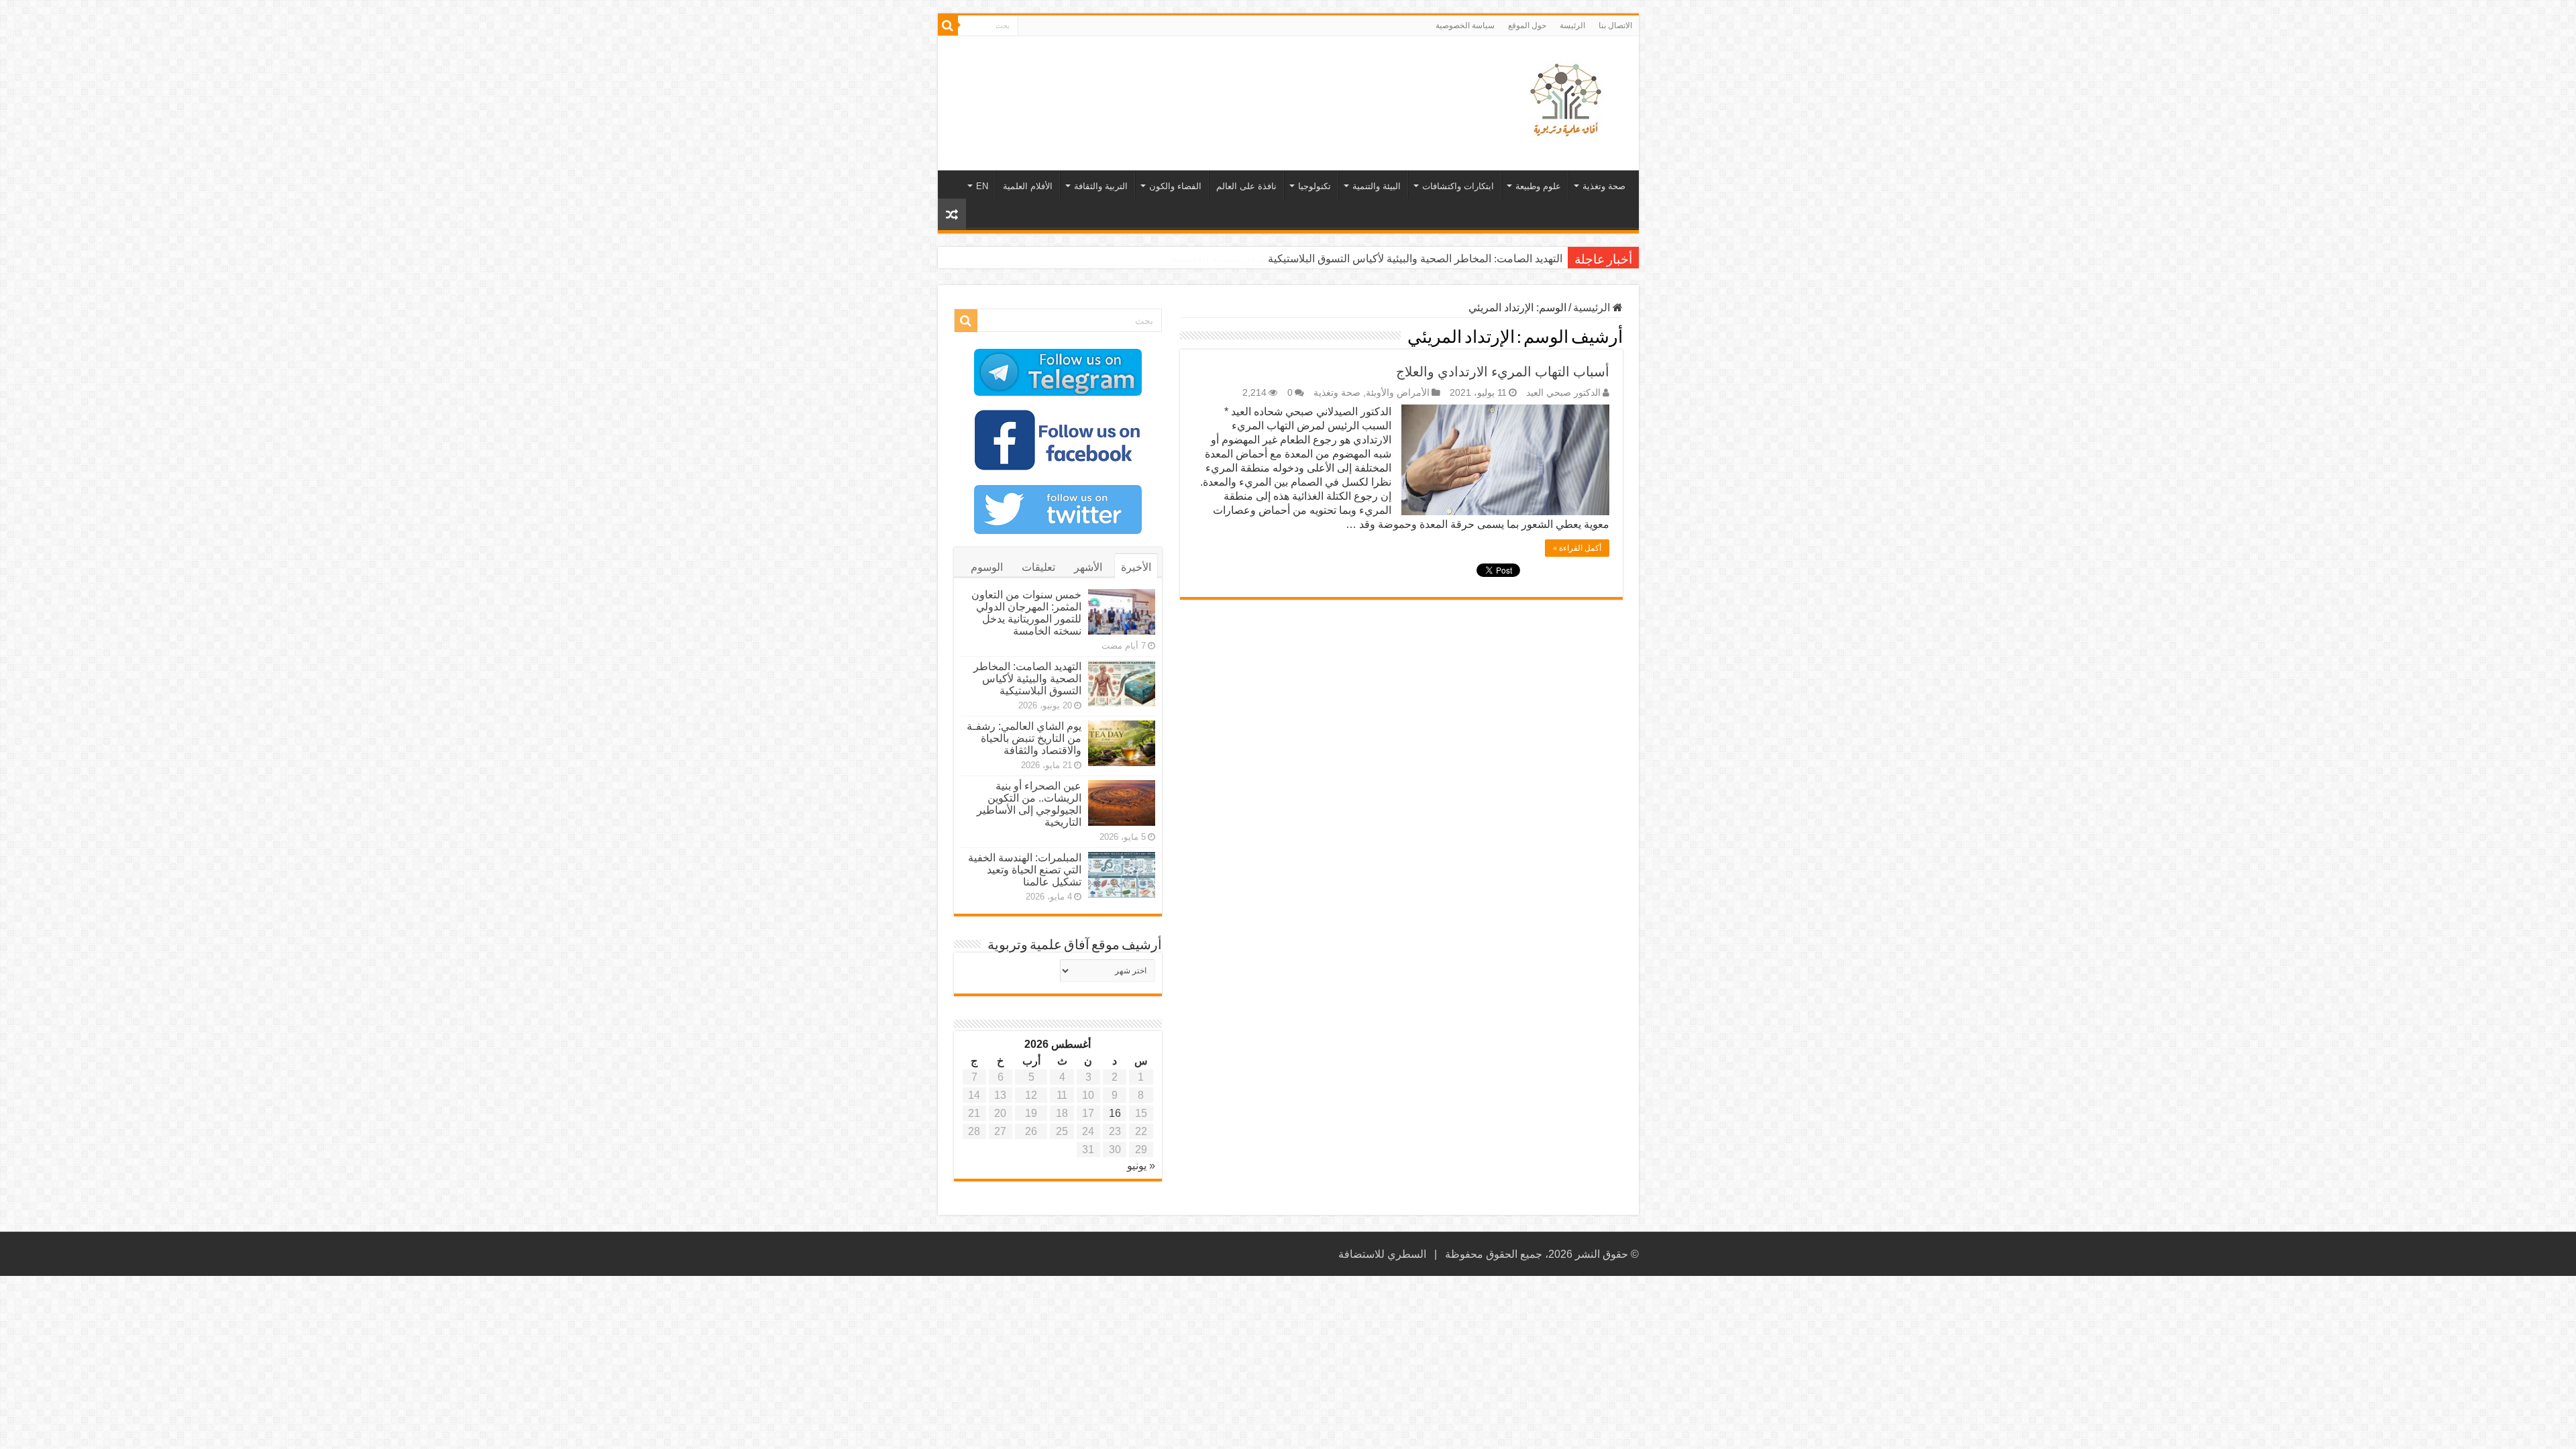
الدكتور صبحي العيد (1563, 393)
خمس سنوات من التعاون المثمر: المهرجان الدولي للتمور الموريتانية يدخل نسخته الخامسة (1026, 613)
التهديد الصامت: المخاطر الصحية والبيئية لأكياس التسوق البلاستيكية (1415, 259)
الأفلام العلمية (1028, 186)
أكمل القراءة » (1577, 548)
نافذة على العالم (1246, 186)
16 (1115, 1113)
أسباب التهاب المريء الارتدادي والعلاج (1503, 372)
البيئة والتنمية (1377, 186)
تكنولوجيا (1314, 186)
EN (982, 186)
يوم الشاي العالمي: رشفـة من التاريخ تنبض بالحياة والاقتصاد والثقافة (1024, 738)
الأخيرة (1136, 567)
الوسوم (987, 567)
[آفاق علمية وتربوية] (1568, 101)
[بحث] (948, 25)
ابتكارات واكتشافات (1458, 186)
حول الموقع (1527, 25)
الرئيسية (1593, 308)
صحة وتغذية (1604, 186)
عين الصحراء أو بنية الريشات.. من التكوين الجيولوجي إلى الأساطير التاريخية (1029, 804)
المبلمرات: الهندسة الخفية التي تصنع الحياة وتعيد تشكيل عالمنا (1025, 870)
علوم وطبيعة (1538, 186)
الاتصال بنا (1615, 25)
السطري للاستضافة (1382, 1254)
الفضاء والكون (1175, 186)
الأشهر (1088, 567)
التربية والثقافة (1101, 186)
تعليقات (1038, 567)
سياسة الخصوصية (1465, 25)
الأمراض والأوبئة (1398, 393)
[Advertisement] (1192, 80)
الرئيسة (1572, 25)
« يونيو (1141, 1166)
